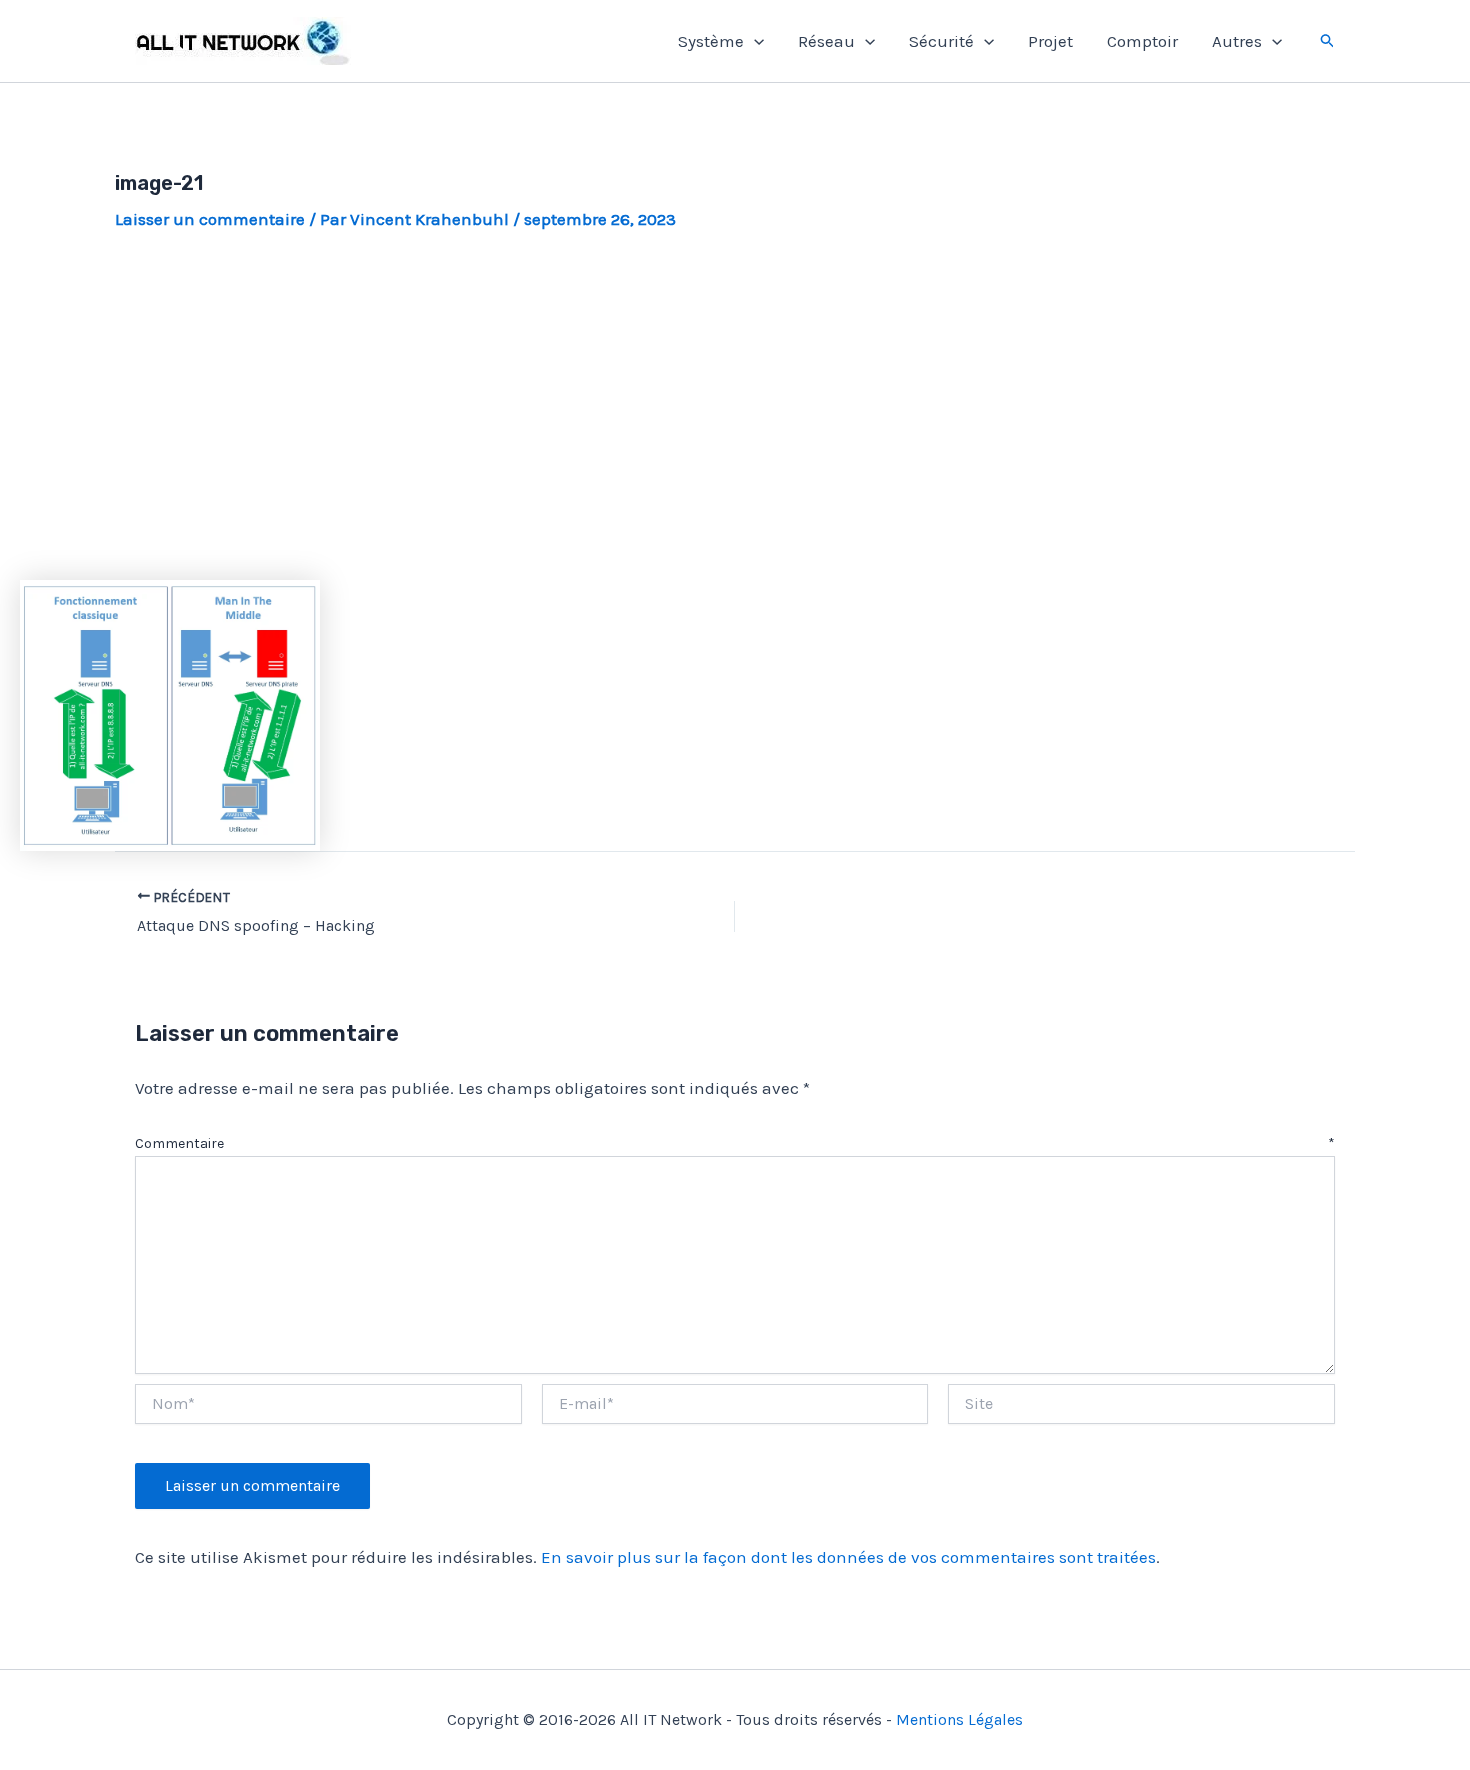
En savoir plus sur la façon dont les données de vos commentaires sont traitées (848, 1557)
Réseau (826, 41)
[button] (754, 41)
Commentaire (735, 1143)
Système (711, 41)
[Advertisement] (735, 406)
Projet (1050, 41)
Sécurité (941, 41)
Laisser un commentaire (210, 219)
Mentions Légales (959, 1719)
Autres (1237, 41)
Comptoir (1142, 41)
